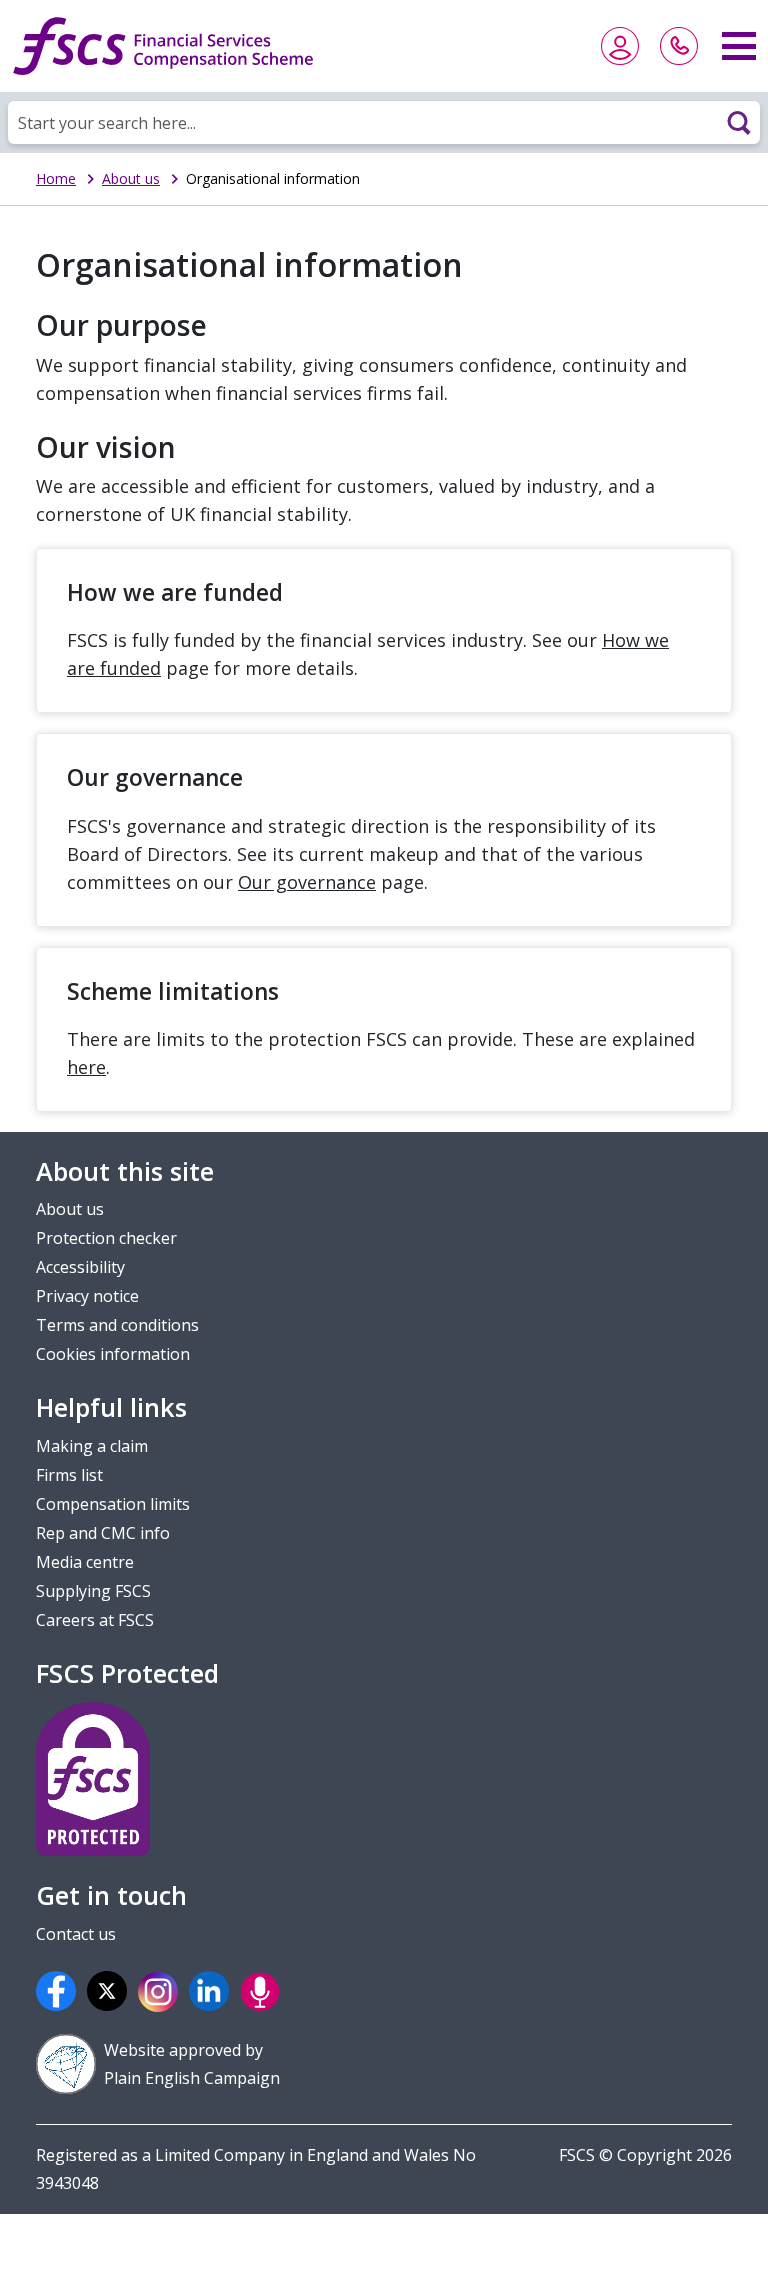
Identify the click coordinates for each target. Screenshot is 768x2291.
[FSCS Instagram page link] (161, 1991)
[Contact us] (679, 46)
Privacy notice (87, 1296)
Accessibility (80, 1267)
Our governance (307, 882)
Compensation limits (113, 1504)
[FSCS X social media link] (110, 1991)
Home (56, 178)
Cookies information (113, 1354)
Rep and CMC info (103, 1533)
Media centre (85, 1562)
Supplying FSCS (93, 1591)
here (86, 1067)
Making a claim (92, 1446)
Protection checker (106, 1238)
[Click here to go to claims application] (620, 46)
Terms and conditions (117, 1325)
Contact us (76, 1934)
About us (131, 178)
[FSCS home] (163, 46)
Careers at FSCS (95, 1620)
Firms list (69, 1475)
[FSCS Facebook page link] (59, 1991)
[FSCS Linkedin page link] (212, 1991)
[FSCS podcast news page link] (263, 1991)
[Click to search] (739, 122)
